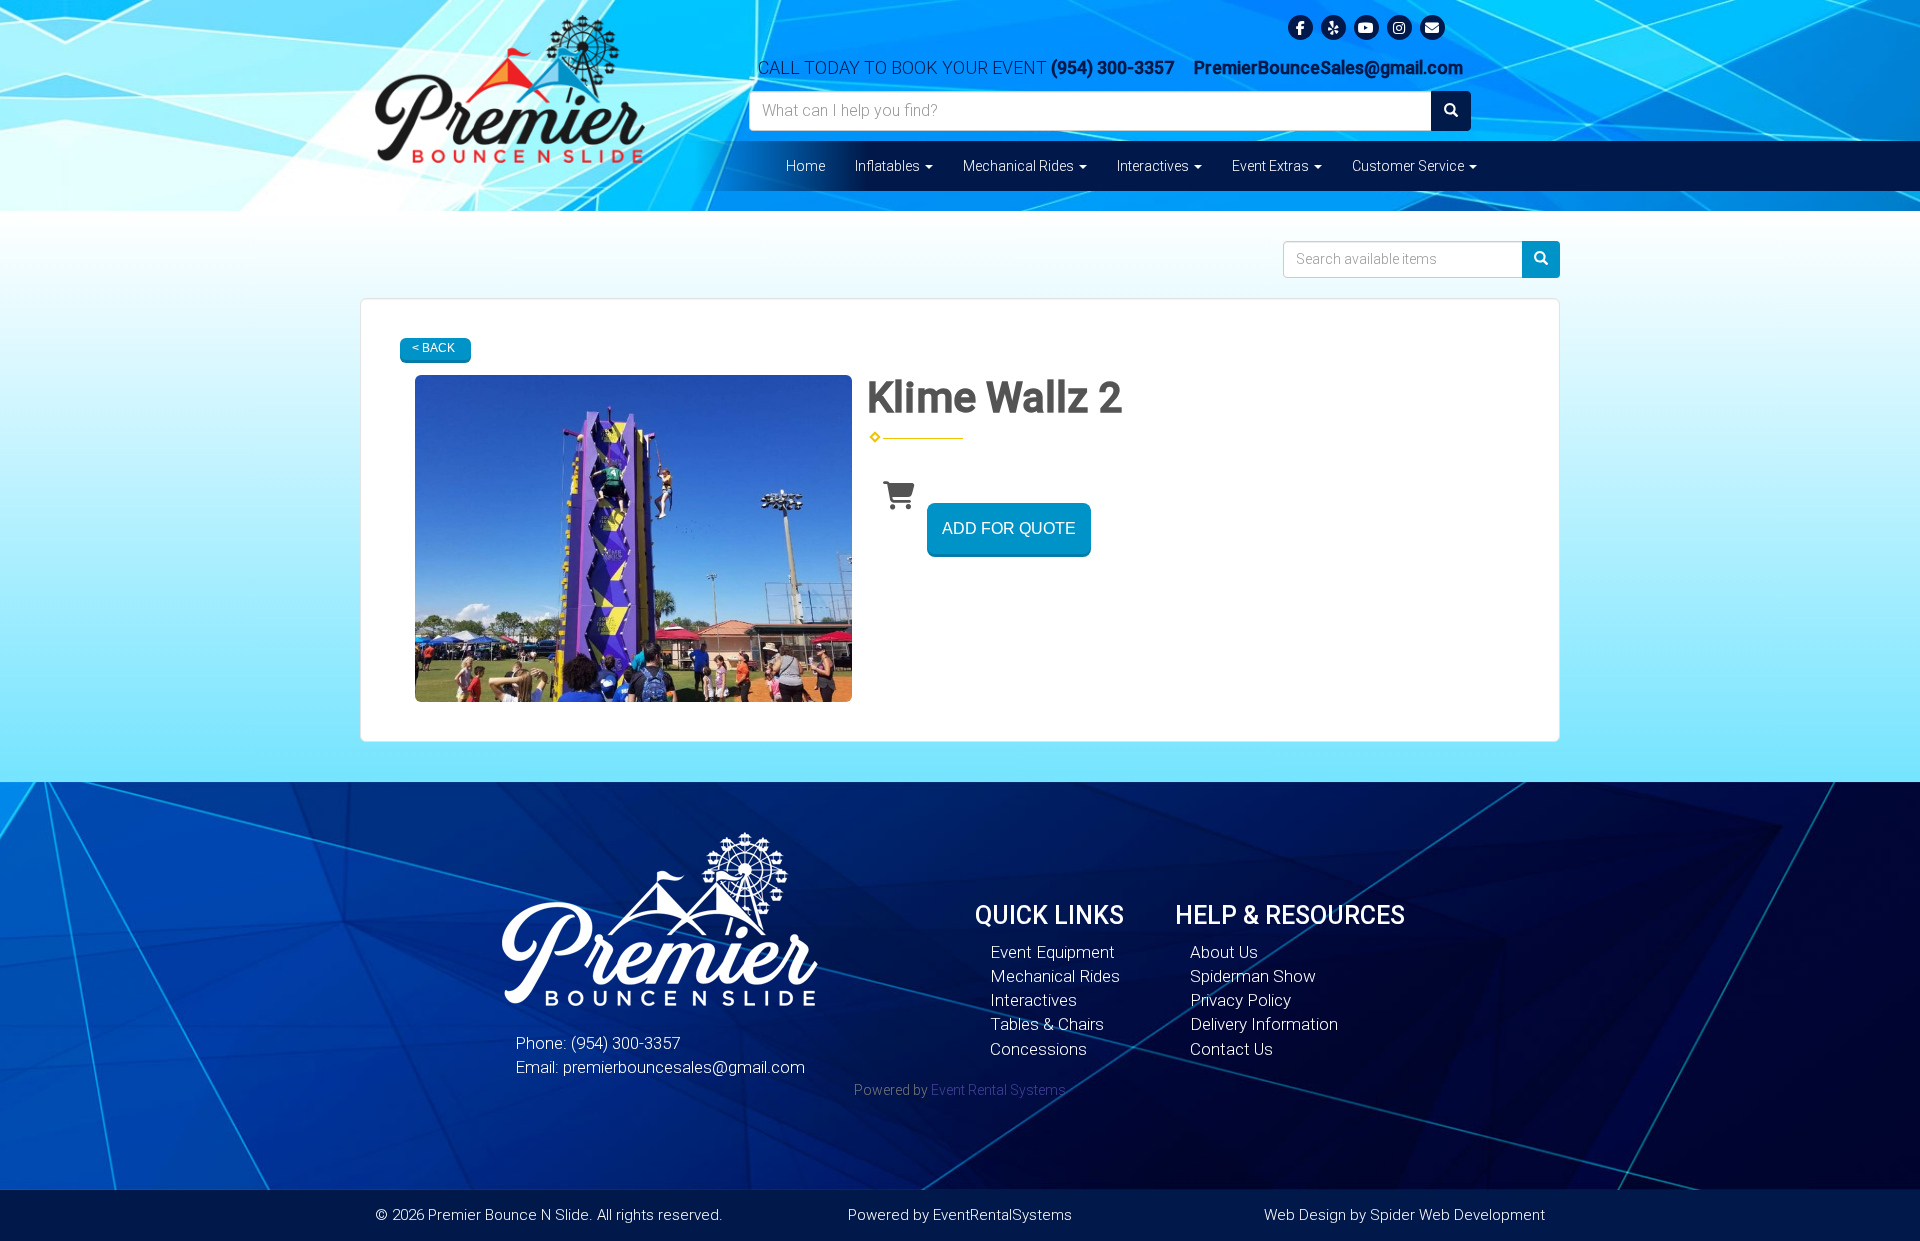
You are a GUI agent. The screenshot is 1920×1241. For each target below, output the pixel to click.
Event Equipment (1052, 952)
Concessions (1038, 1049)
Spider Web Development (1457, 1215)
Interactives (1154, 166)
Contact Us (1231, 1049)
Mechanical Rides (1020, 166)
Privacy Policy (1240, 1000)
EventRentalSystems (1002, 1215)
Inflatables (889, 166)
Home (805, 166)
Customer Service (1409, 166)
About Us (1224, 952)
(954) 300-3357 (1112, 67)
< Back (433, 348)
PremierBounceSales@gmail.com (1328, 67)
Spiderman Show (1253, 976)
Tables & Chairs (1047, 1024)
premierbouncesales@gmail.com (684, 1067)
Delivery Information (1264, 1024)
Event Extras (1272, 166)
